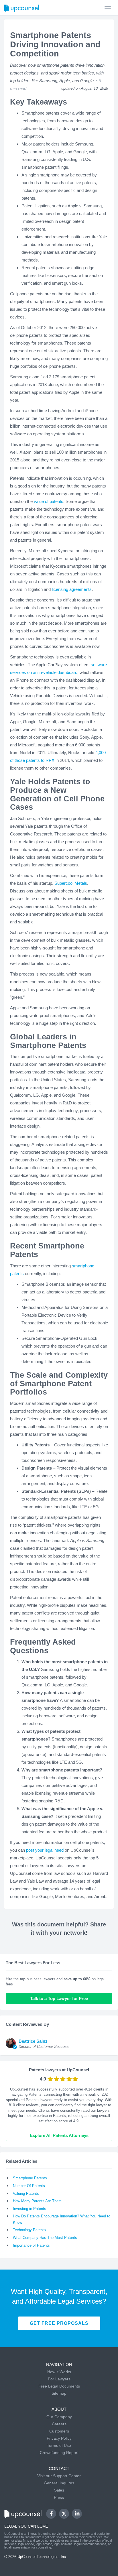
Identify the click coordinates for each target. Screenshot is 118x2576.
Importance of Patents (31, 2245)
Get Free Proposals (59, 2323)
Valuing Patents (26, 2193)
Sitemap (59, 2393)
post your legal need (45, 1850)
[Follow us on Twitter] (64, 2514)
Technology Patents (29, 2230)
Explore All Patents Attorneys (59, 2135)
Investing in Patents (29, 2209)
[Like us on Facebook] (51, 2514)
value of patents (49, 501)
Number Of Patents (29, 2186)
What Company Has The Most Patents (45, 2238)
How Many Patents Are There (37, 2201)
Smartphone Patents (30, 2178)
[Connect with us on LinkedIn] (77, 2514)
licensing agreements (72, 589)
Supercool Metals (71, 883)
